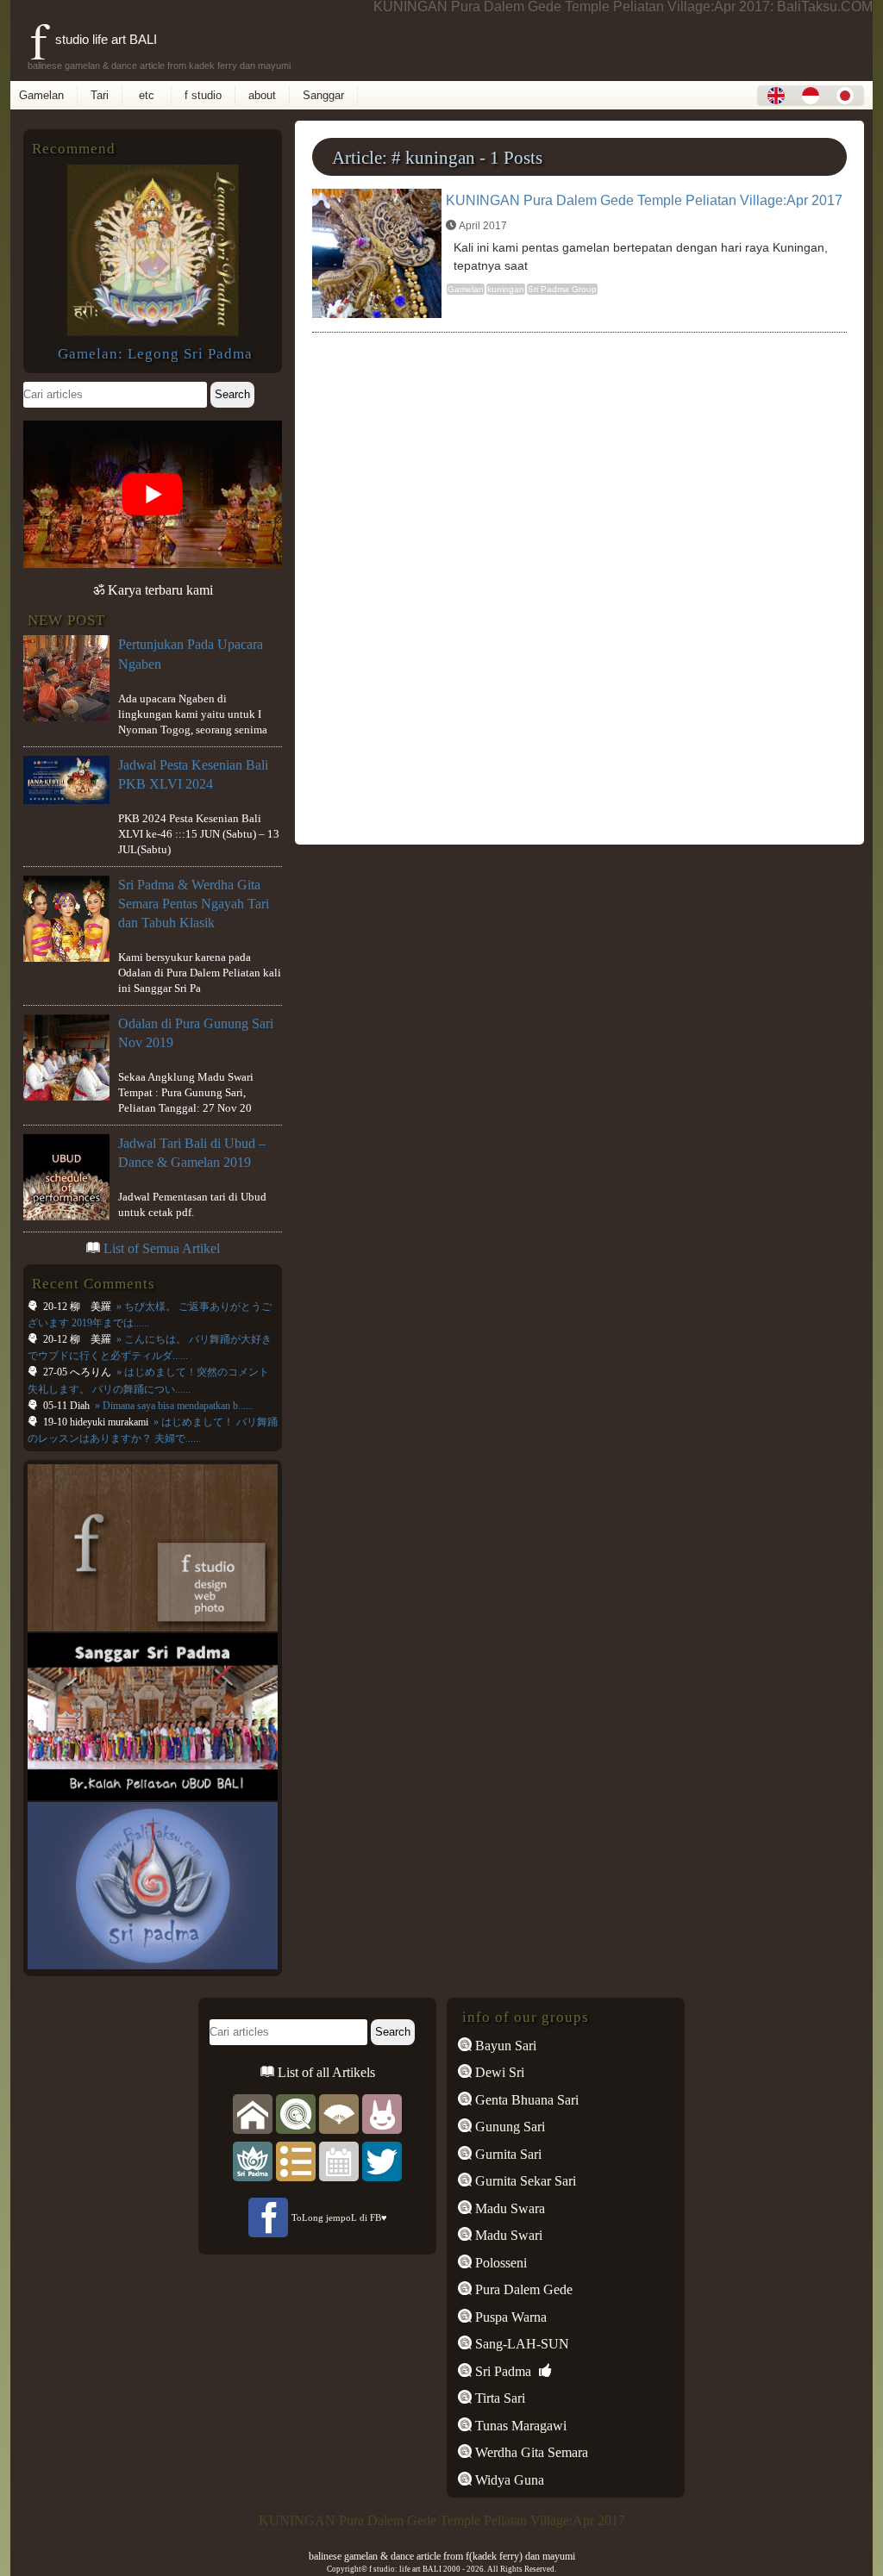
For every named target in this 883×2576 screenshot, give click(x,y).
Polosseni (499, 2263)
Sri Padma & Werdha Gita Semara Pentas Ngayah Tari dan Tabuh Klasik (194, 904)
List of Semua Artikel (162, 1248)
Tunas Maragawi (519, 2426)
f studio (203, 95)
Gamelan (41, 95)
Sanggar (323, 95)
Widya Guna (508, 2480)
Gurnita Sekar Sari (524, 2181)
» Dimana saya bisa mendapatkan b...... (173, 1406)
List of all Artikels (325, 2072)
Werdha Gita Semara (530, 2452)
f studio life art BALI (94, 39)
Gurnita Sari (507, 2154)
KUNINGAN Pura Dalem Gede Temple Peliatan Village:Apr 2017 (644, 200)
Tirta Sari (498, 2398)
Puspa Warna (509, 2317)
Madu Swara (508, 2208)
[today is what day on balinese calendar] (339, 2160)
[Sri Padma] (253, 2160)
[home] (253, 2113)
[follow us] (382, 2160)
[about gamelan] (296, 2113)
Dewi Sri (498, 2072)
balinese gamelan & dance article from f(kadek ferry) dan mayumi (442, 2556)
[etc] (296, 2160)
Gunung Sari (508, 2127)
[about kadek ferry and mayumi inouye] (382, 2113)
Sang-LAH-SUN (520, 2344)
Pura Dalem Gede (522, 2289)
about (262, 95)
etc (147, 95)
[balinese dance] (339, 2113)
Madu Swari (507, 2235)
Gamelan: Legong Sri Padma (155, 354)
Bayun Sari (504, 2046)
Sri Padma (501, 2371)
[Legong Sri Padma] (153, 331)
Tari (100, 95)
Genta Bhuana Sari (525, 2100)
